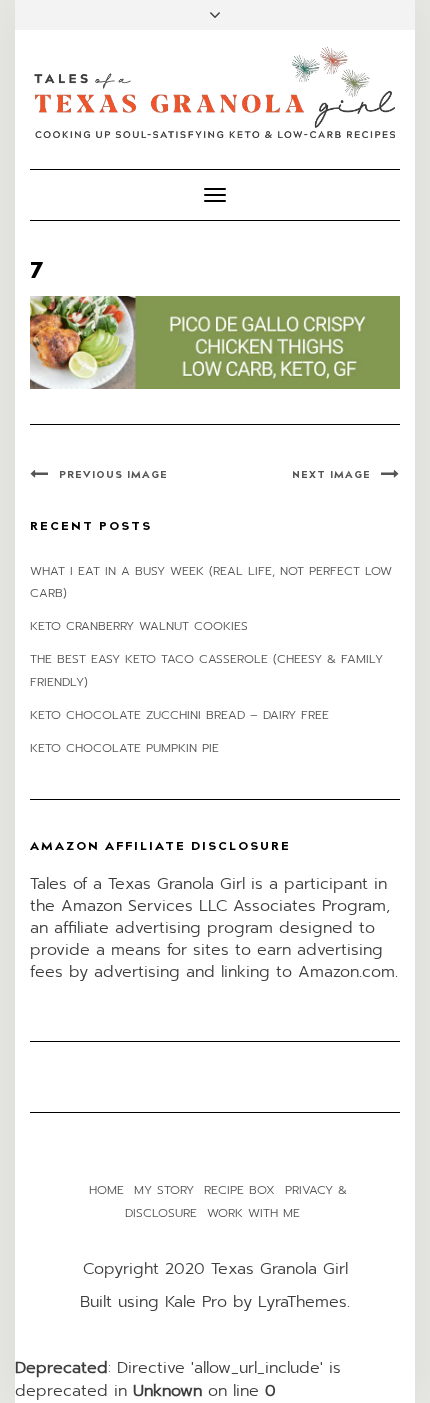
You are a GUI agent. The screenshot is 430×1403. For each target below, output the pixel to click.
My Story (164, 1190)
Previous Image (113, 475)
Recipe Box (239, 1190)
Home (106, 1190)
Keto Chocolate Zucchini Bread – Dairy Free (179, 715)
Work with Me (253, 1213)
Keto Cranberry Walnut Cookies (139, 626)
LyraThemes (302, 1302)
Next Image (331, 475)
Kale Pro (196, 1302)
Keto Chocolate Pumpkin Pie (124, 748)
